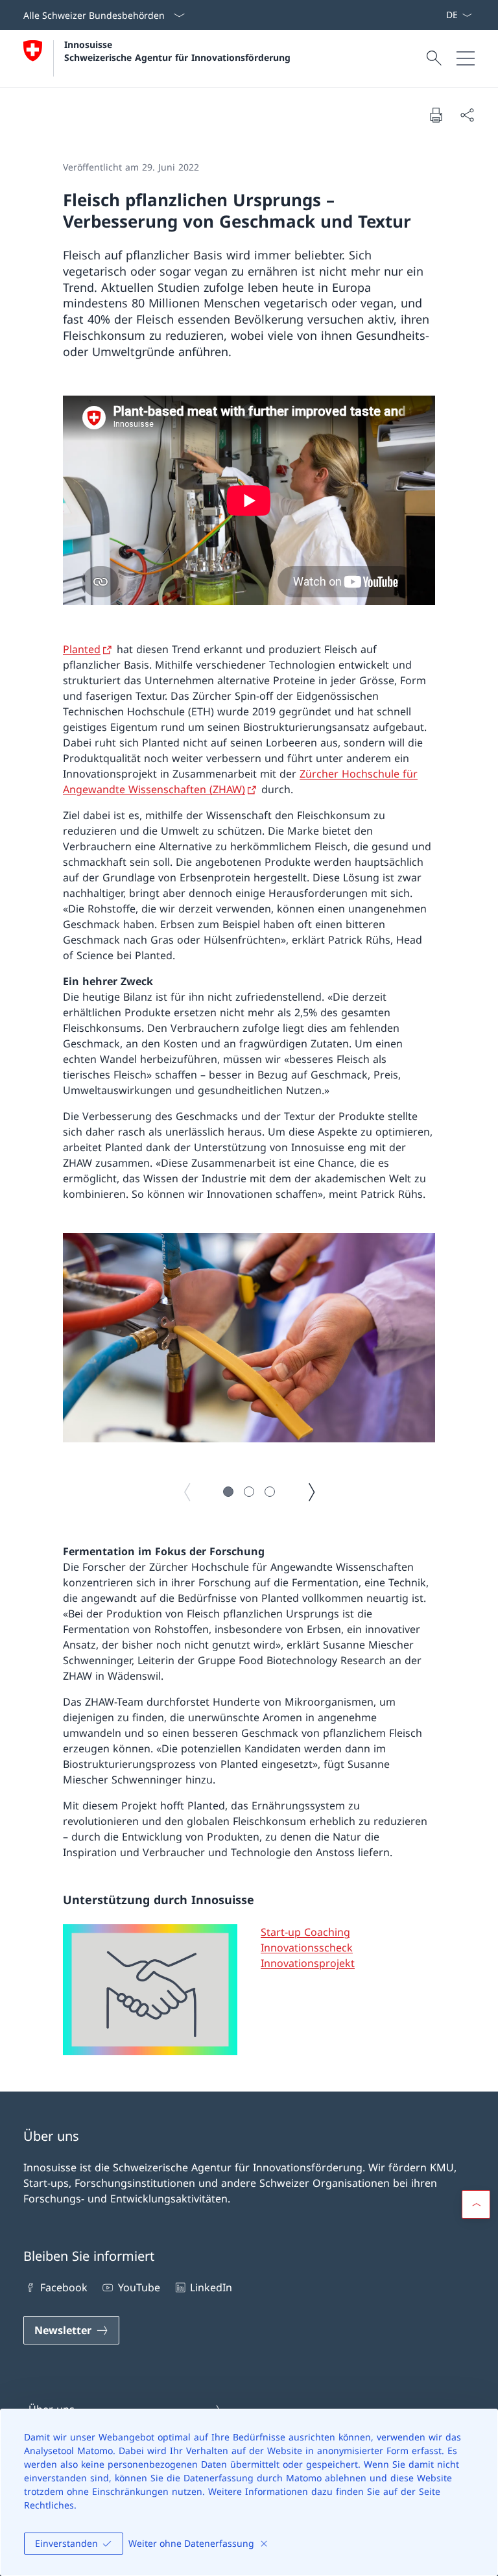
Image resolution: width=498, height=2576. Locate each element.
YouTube (139, 2287)
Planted (82, 649)
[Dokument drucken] (436, 115)
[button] (228, 1492)
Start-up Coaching (305, 1932)
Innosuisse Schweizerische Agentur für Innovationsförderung (177, 51)
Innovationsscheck (307, 1948)
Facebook (64, 2287)
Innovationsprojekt (308, 1963)
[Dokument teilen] (467, 115)
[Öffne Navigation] (466, 58)
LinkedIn (211, 2287)
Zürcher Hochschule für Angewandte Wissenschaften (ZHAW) (240, 781)
